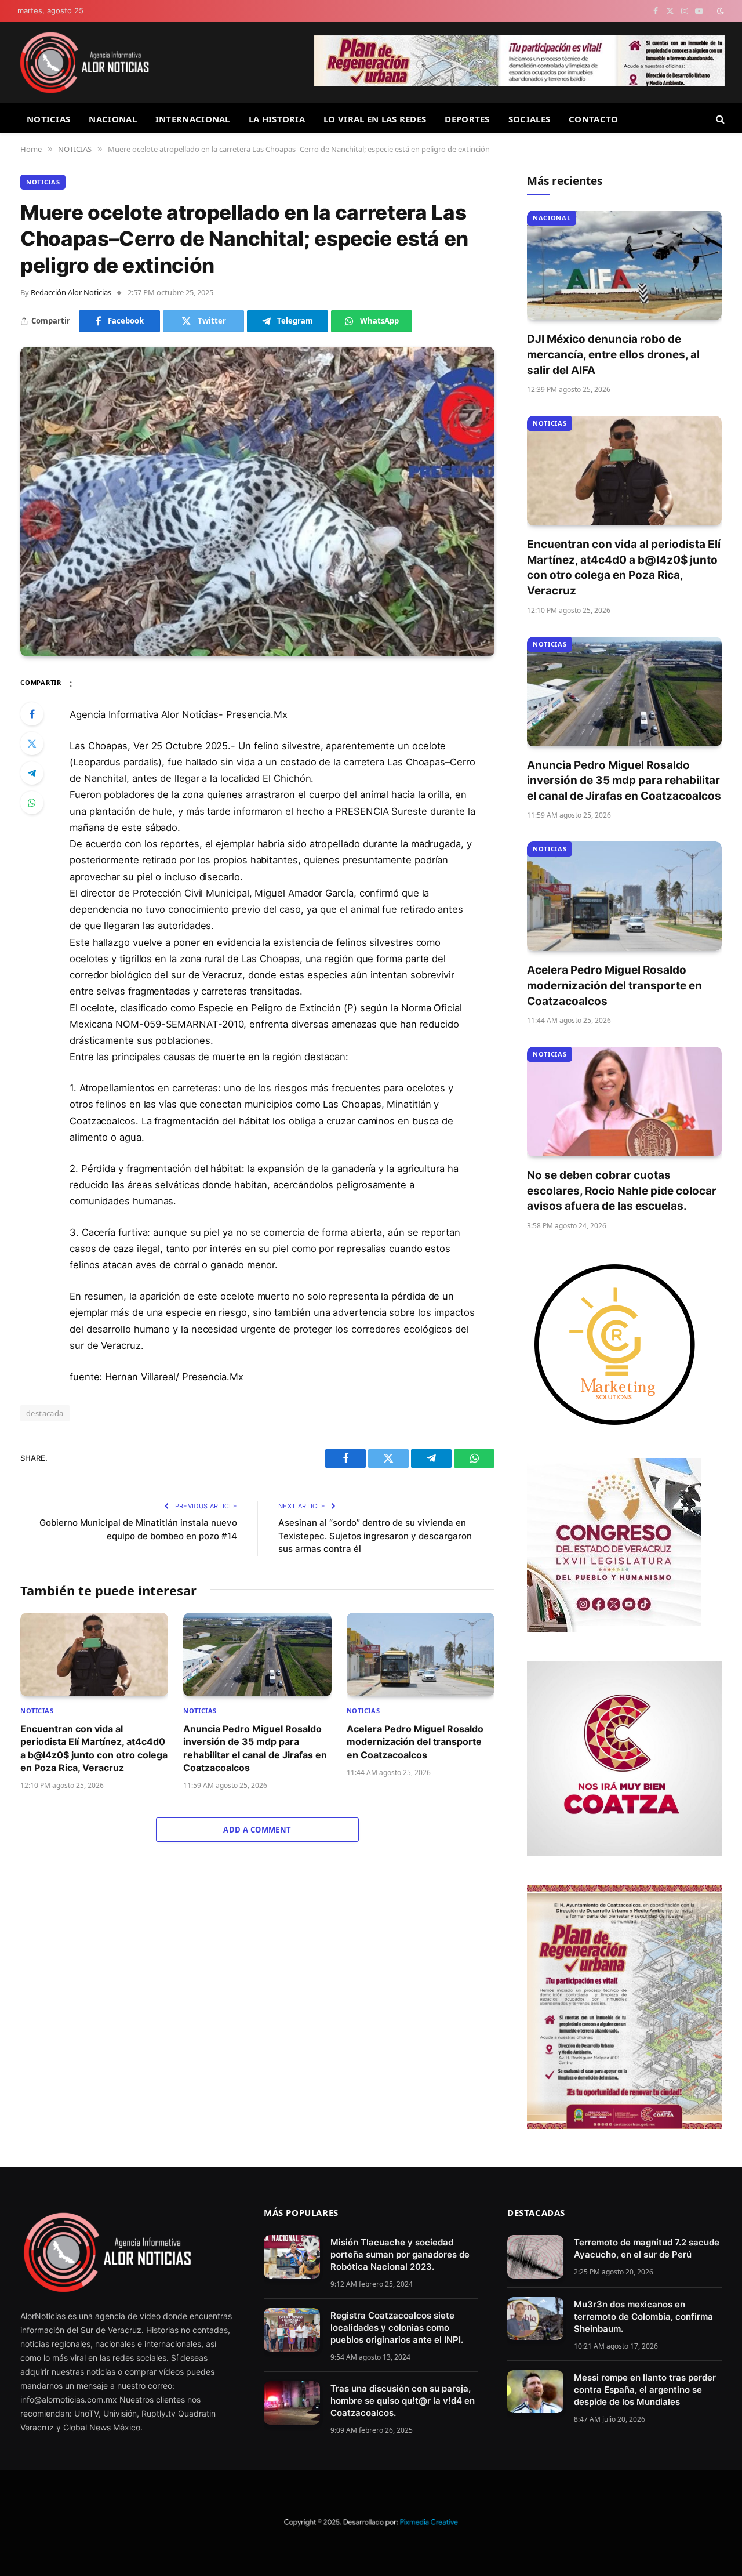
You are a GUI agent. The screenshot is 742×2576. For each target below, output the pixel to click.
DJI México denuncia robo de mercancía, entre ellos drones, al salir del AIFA (613, 354)
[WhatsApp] (32, 803)
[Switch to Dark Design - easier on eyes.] (719, 11)
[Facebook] (32, 714)
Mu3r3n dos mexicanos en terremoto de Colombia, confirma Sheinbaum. (643, 2316)
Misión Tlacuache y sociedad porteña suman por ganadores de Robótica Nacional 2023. (400, 2254)
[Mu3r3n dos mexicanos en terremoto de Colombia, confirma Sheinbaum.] (535, 2319)
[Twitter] (32, 743)
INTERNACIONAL (193, 119)
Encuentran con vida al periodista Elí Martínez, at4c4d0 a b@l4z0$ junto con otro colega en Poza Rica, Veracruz (94, 1748)
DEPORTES (467, 119)
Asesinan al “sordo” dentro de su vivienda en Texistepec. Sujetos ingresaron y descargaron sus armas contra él (375, 1536)
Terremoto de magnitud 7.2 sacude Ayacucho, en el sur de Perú (647, 2248)
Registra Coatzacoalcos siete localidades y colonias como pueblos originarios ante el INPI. (397, 2328)
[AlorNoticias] (84, 63)
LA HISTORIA (277, 119)
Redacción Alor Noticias (71, 292)
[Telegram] (32, 773)
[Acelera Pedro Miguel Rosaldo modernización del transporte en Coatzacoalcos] (421, 1655)
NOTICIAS (48, 119)
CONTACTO (593, 119)
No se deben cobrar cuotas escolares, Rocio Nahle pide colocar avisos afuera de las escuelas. (622, 1191)
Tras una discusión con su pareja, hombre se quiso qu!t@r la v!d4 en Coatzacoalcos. (403, 2401)
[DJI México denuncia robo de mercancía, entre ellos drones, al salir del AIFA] (624, 265)
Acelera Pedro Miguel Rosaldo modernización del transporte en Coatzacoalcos (415, 1742)
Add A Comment (257, 1830)
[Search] (719, 119)
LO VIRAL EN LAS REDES (375, 119)
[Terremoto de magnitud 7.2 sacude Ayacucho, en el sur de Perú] (535, 2257)
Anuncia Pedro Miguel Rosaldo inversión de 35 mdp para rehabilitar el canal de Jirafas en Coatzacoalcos (255, 1748)
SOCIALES (529, 119)
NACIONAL (112, 119)
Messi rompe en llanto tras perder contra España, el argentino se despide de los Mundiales (645, 2390)
